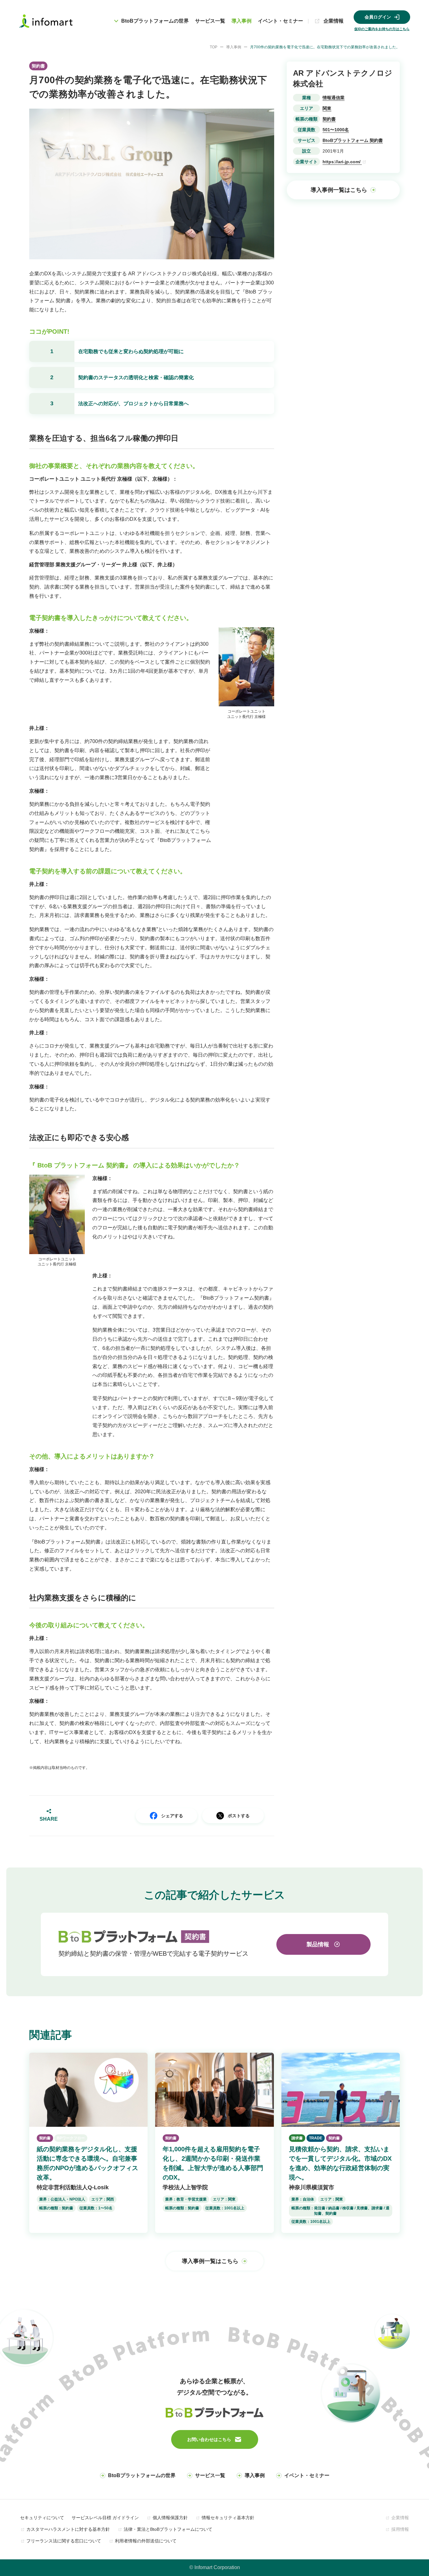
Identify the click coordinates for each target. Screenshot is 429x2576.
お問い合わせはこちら (209, 2439)
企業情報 (334, 21)
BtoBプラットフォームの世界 (142, 2475)
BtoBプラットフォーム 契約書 (353, 140)
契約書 (329, 119)
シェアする (172, 1816)
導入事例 (242, 21)
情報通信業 (334, 98)
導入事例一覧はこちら (339, 190)
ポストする (239, 1816)
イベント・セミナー (280, 21)
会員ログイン (378, 17)
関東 (327, 108)
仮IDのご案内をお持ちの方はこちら (382, 29)
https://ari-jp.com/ (342, 162)
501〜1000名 (336, 130)
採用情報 (400, 2529)
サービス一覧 (210, 21)
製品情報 (318, 1944)
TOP (214, 47)
